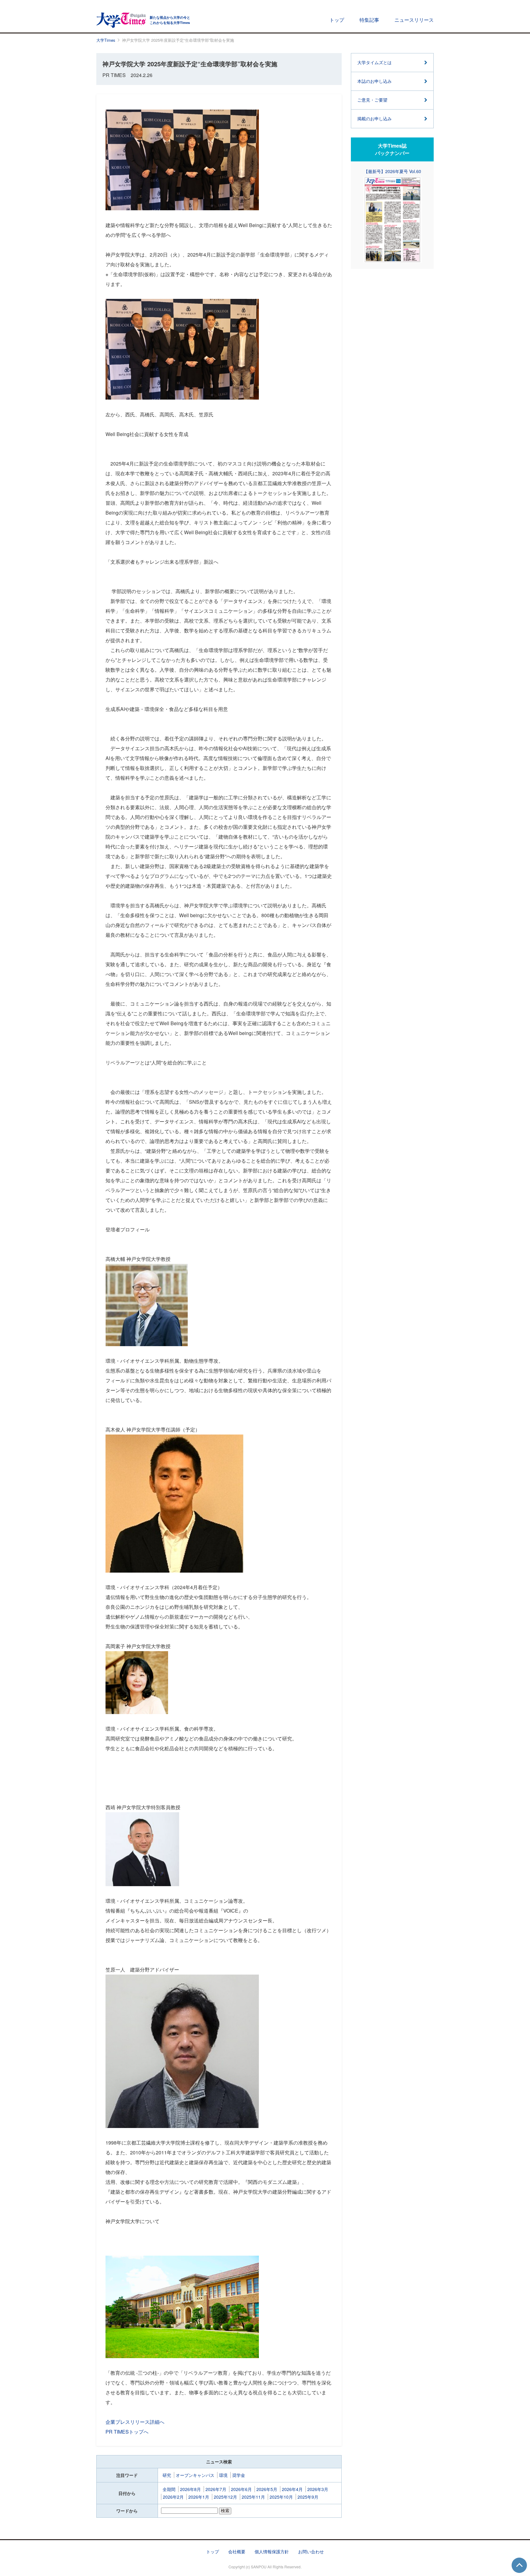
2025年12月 (225, 2497)
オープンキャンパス (195, 2475)
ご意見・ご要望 (372, 100)
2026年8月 (190, 2489)
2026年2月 (173, 2497)
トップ (337, 20)
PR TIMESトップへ (127, 2432)
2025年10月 (281, 2497)
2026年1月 (199, 2497)
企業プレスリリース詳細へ (135, 2422)
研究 (167, 2475)
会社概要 (237, 2551)
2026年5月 (267, 2489)
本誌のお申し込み (374, 81)
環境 (223, 2475)
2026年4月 (292, 2489)
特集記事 (369, 20)
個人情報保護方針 (272, 2551)
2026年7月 (216, 2489)
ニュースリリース (414, 20)
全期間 (169, 2489)
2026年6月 (241, 2489)
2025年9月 (308, 2497)
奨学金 (239, 2475)
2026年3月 (318, 2489)
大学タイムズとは (374, 62)
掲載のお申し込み (374, 118)
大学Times (106, 40)
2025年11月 (253, 2497)
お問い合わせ (311, 2551)
